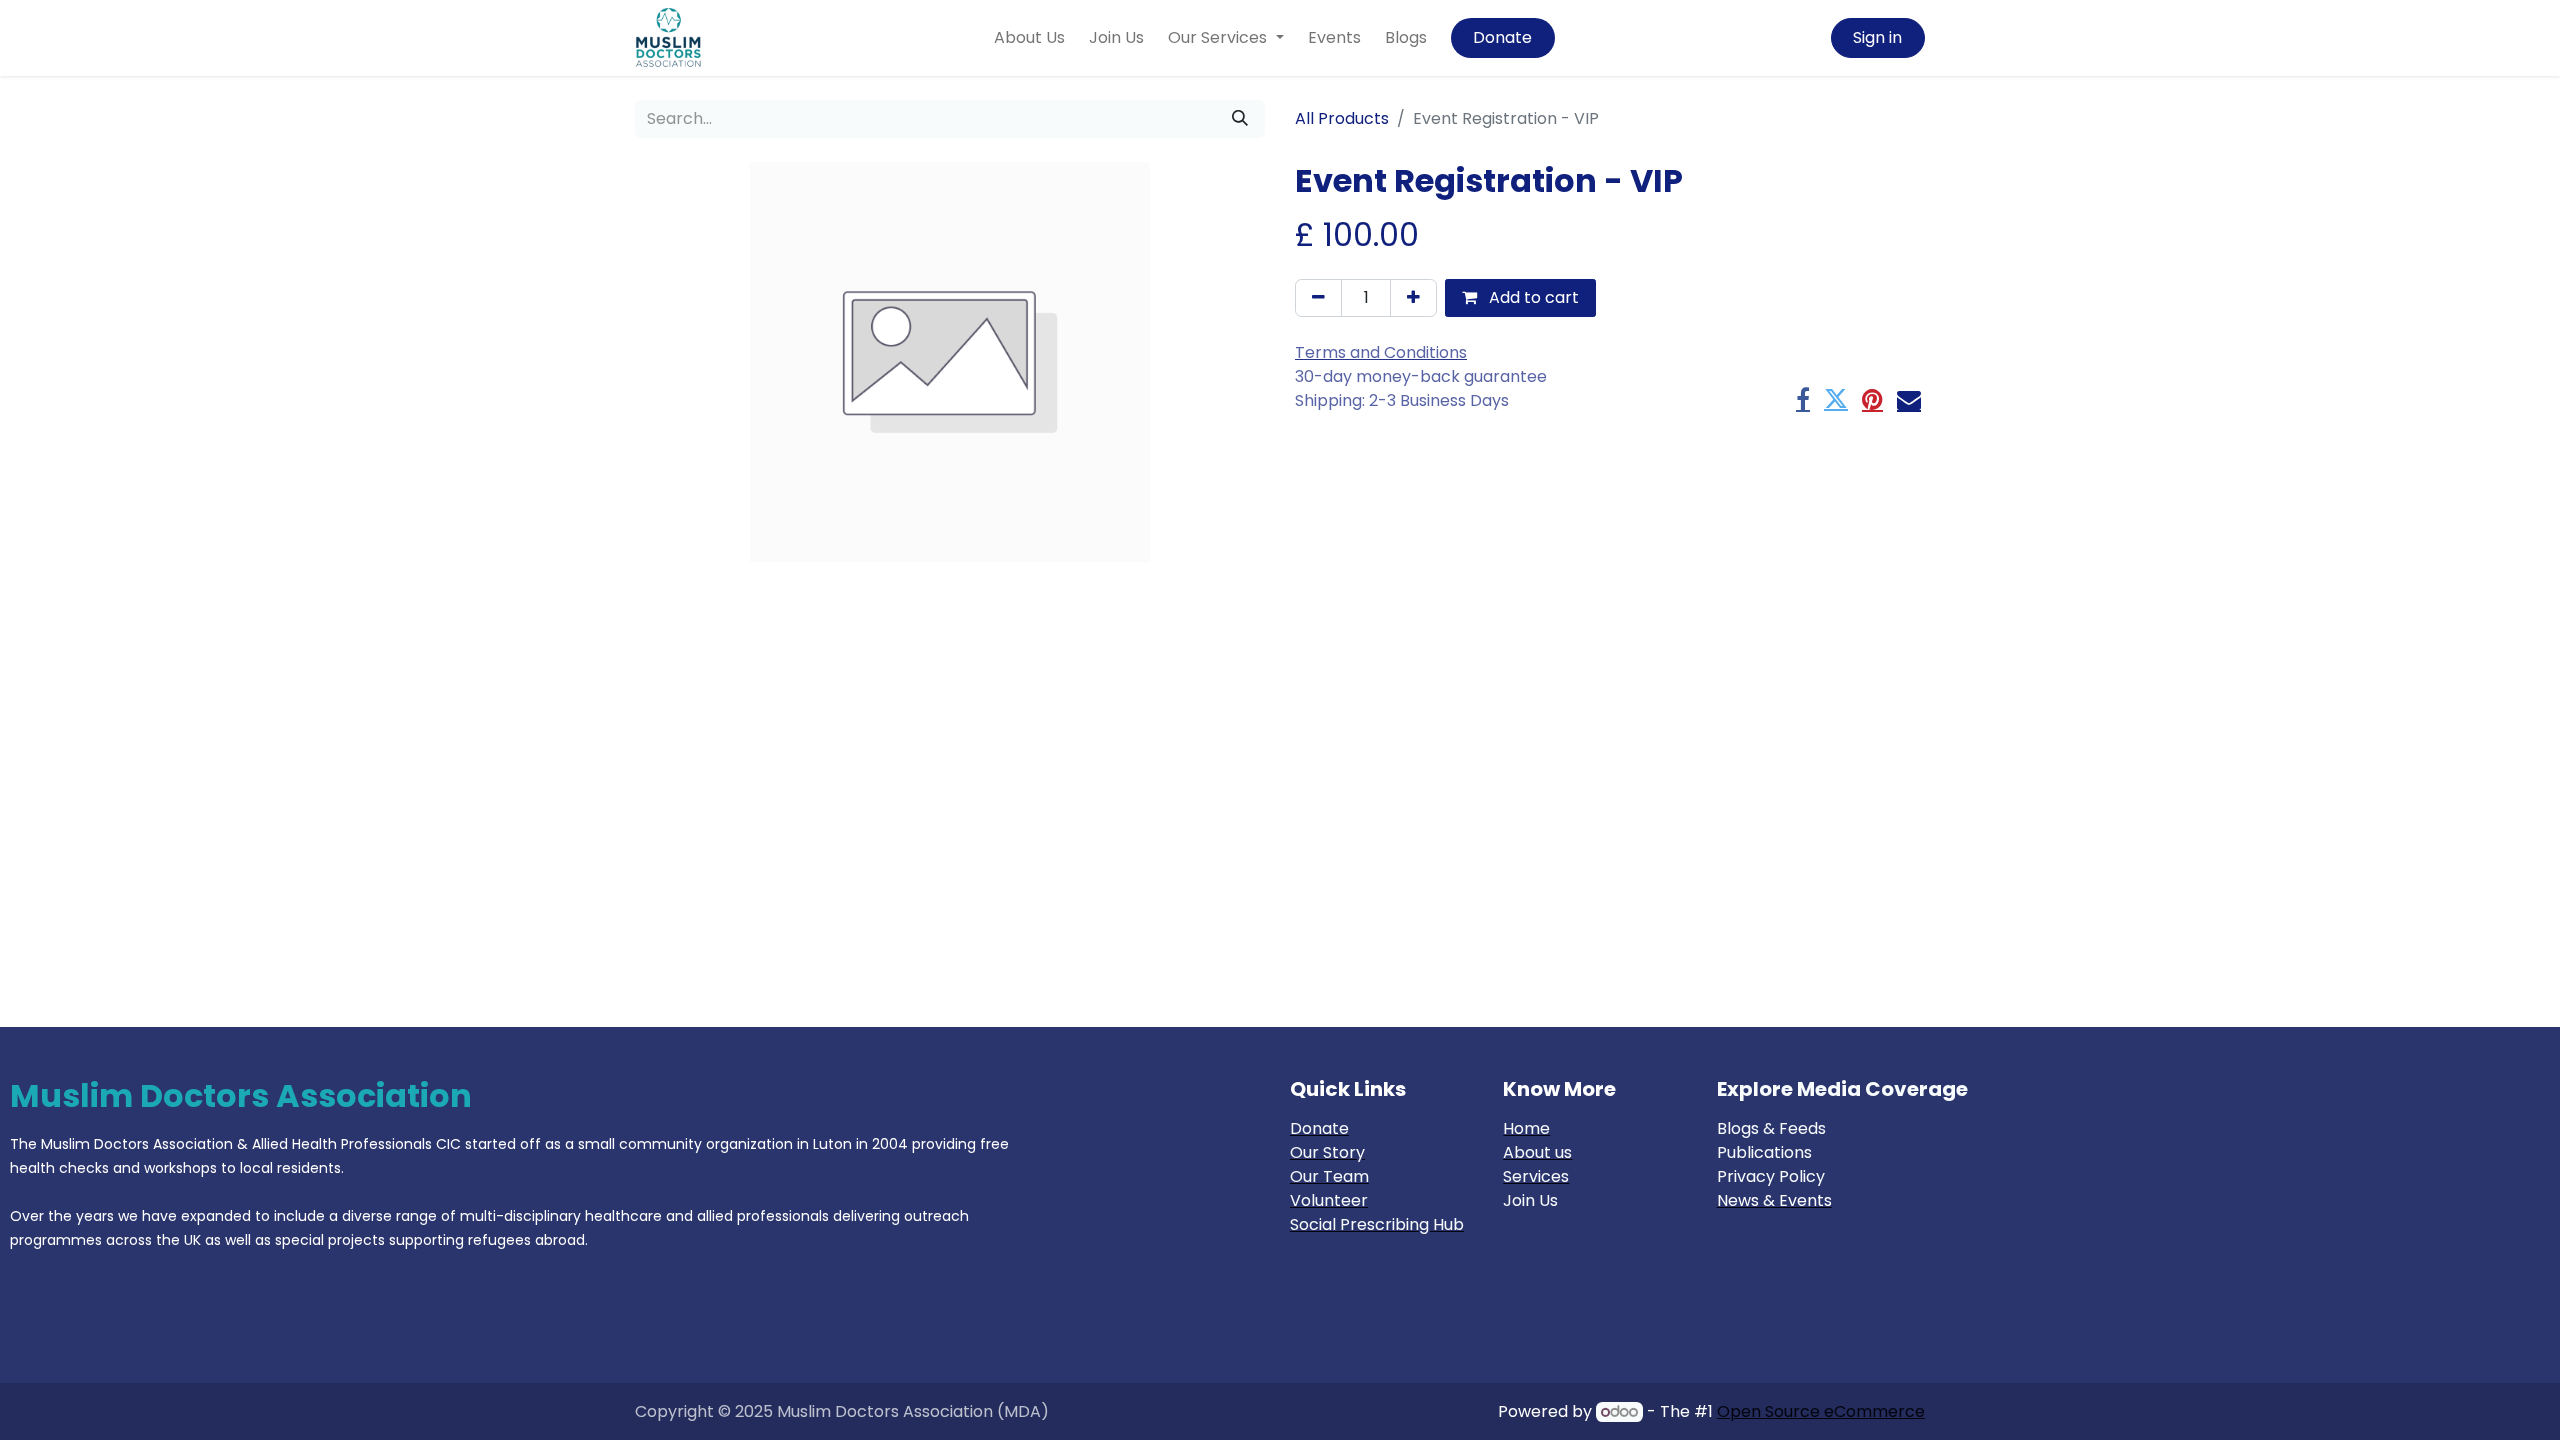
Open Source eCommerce (1821, 1411)
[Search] (1240, 119)
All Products (1342, 118)
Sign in (1877, 37)
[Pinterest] (1872, 399)
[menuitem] (1029, 38)
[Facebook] (1803, 399)
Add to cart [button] (1532, 297)
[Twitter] (1836, 399)
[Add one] (1413, 298)
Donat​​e (1502, 37)
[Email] (1909, 399)
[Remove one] (1318, 298)
